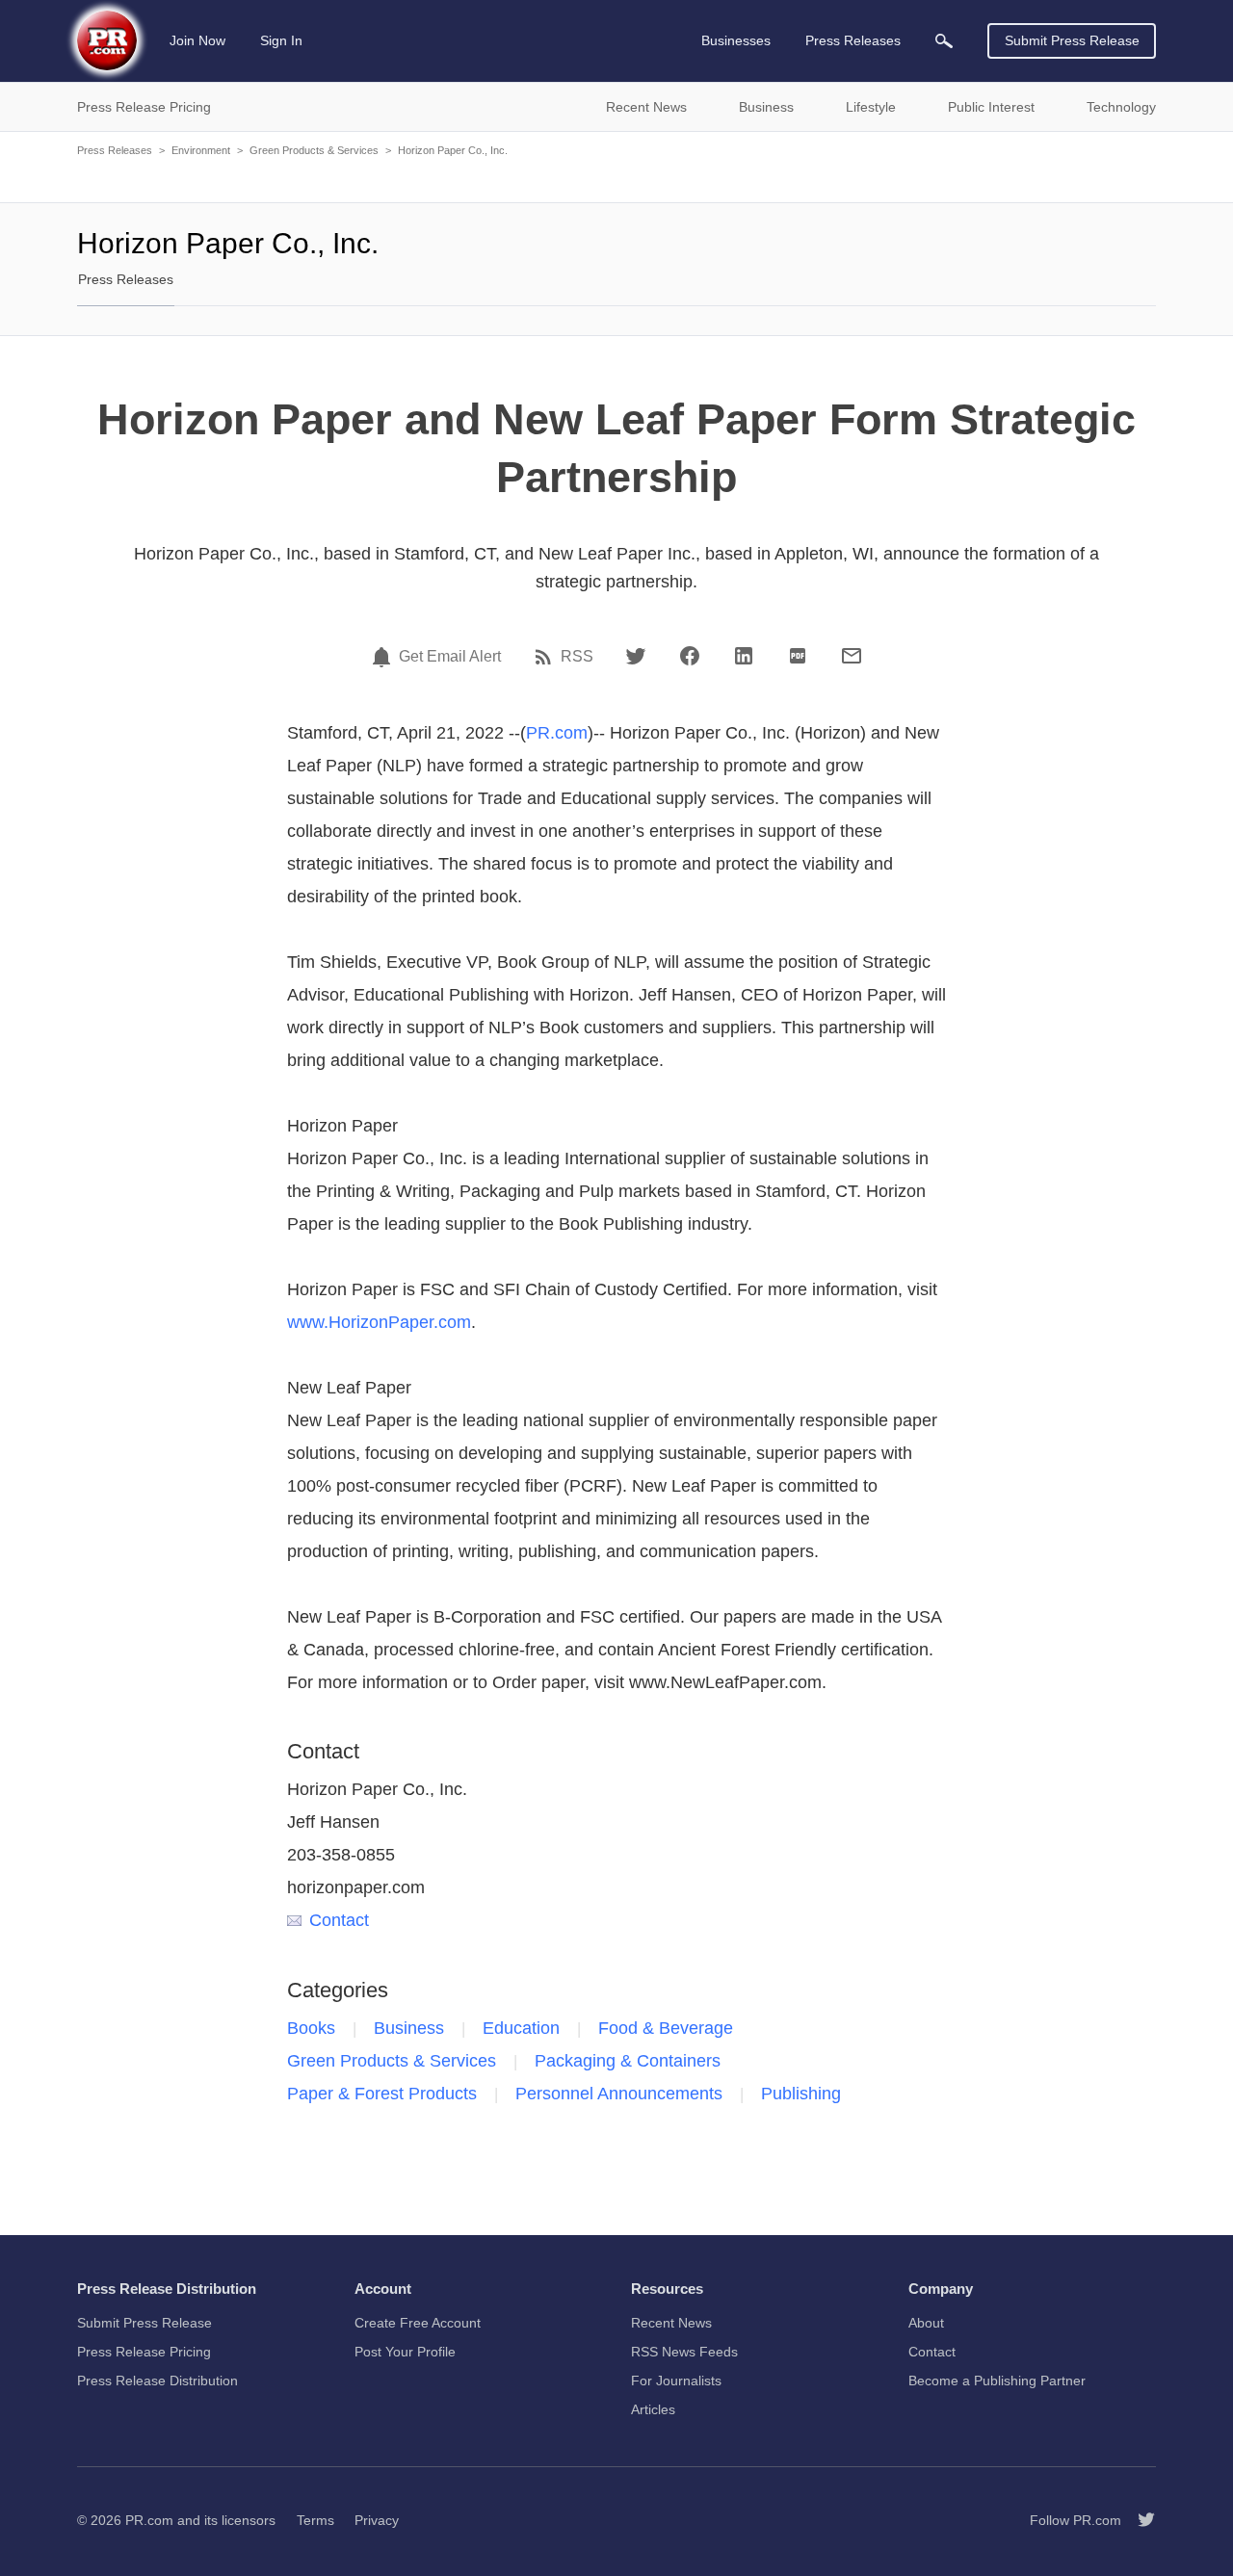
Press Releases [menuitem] (853, 40)
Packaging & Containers (628, 2061)
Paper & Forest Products (382, 2094)
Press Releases (115, 150)
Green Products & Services (314, 150)
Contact (339, 1920)
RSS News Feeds (684, 2352)
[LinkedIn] (744, 656)
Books (311, 2028)
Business (409, 2028)
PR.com (557, 733)
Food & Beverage (666, 2028)
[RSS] (546, 657)
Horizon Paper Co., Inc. (453, 150)
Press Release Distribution (157, 2381)
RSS (577, 657)
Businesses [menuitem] (736, 40)
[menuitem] (944, 41)
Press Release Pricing (144, 2352)
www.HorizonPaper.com (379, 1322)
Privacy (377, 2520)
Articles (653, 2409)
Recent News (671, 2323)
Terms (315, 2520)
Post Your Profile (405, 2352)
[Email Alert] (384, 657)
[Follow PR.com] (1139, 2520)
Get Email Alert (450, 657)
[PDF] (798, 656)
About (926, 2323)
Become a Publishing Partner (997, 2381)
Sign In (281, 40)
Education (521, 2028)
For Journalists (676, 2381)
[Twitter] (636, 656)
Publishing (801, 2094)
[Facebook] (690, 656)
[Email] (852, 656)
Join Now (197, 40)
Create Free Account (418, 2323)
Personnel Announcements (619, 2094)
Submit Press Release (1072, 40)
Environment (201, 150)
